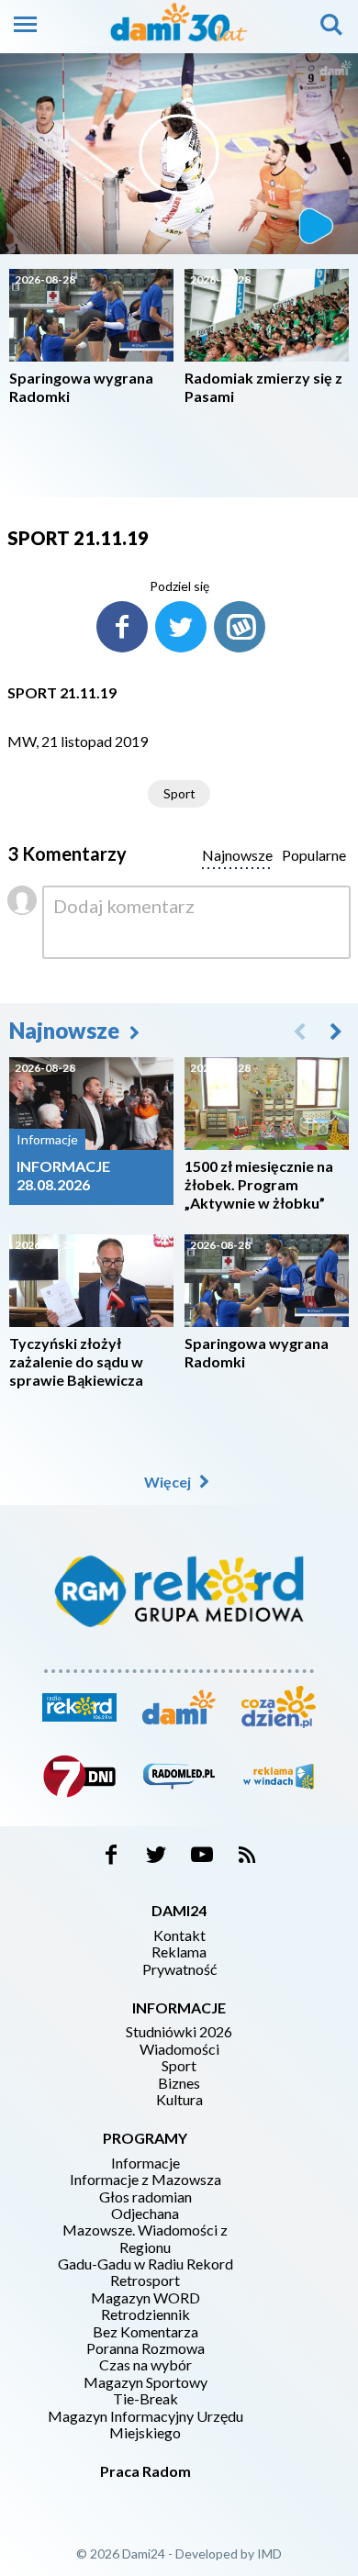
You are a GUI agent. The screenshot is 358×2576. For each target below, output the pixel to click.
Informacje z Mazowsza (145, 2180)
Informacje (145, 2163)
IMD (269, 2554)
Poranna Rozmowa (145, 2348)
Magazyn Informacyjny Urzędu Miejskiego (145, 2425)
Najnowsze (67, 1030)
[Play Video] (179, 154)
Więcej (169, 1482)
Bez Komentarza (145, 2332)
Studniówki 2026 (179, 2032)
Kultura (179, 2100)
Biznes (179, 2083)
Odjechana (145, 2214)
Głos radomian (145, 2197)
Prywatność (179, 1969)
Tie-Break (145, 2399)
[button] (336, 1031)
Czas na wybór (145, 2365)
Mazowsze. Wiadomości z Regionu (145, 2238)
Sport (179, 793)
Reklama (179, 1952)
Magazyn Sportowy (145, 2382)
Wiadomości (179, 2049)
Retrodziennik (145, 2314)
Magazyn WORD (145, 2298)
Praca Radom (145, 2471)
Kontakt (179, 1935)
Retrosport (145, 2280)
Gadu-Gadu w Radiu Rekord (145, 2264)
